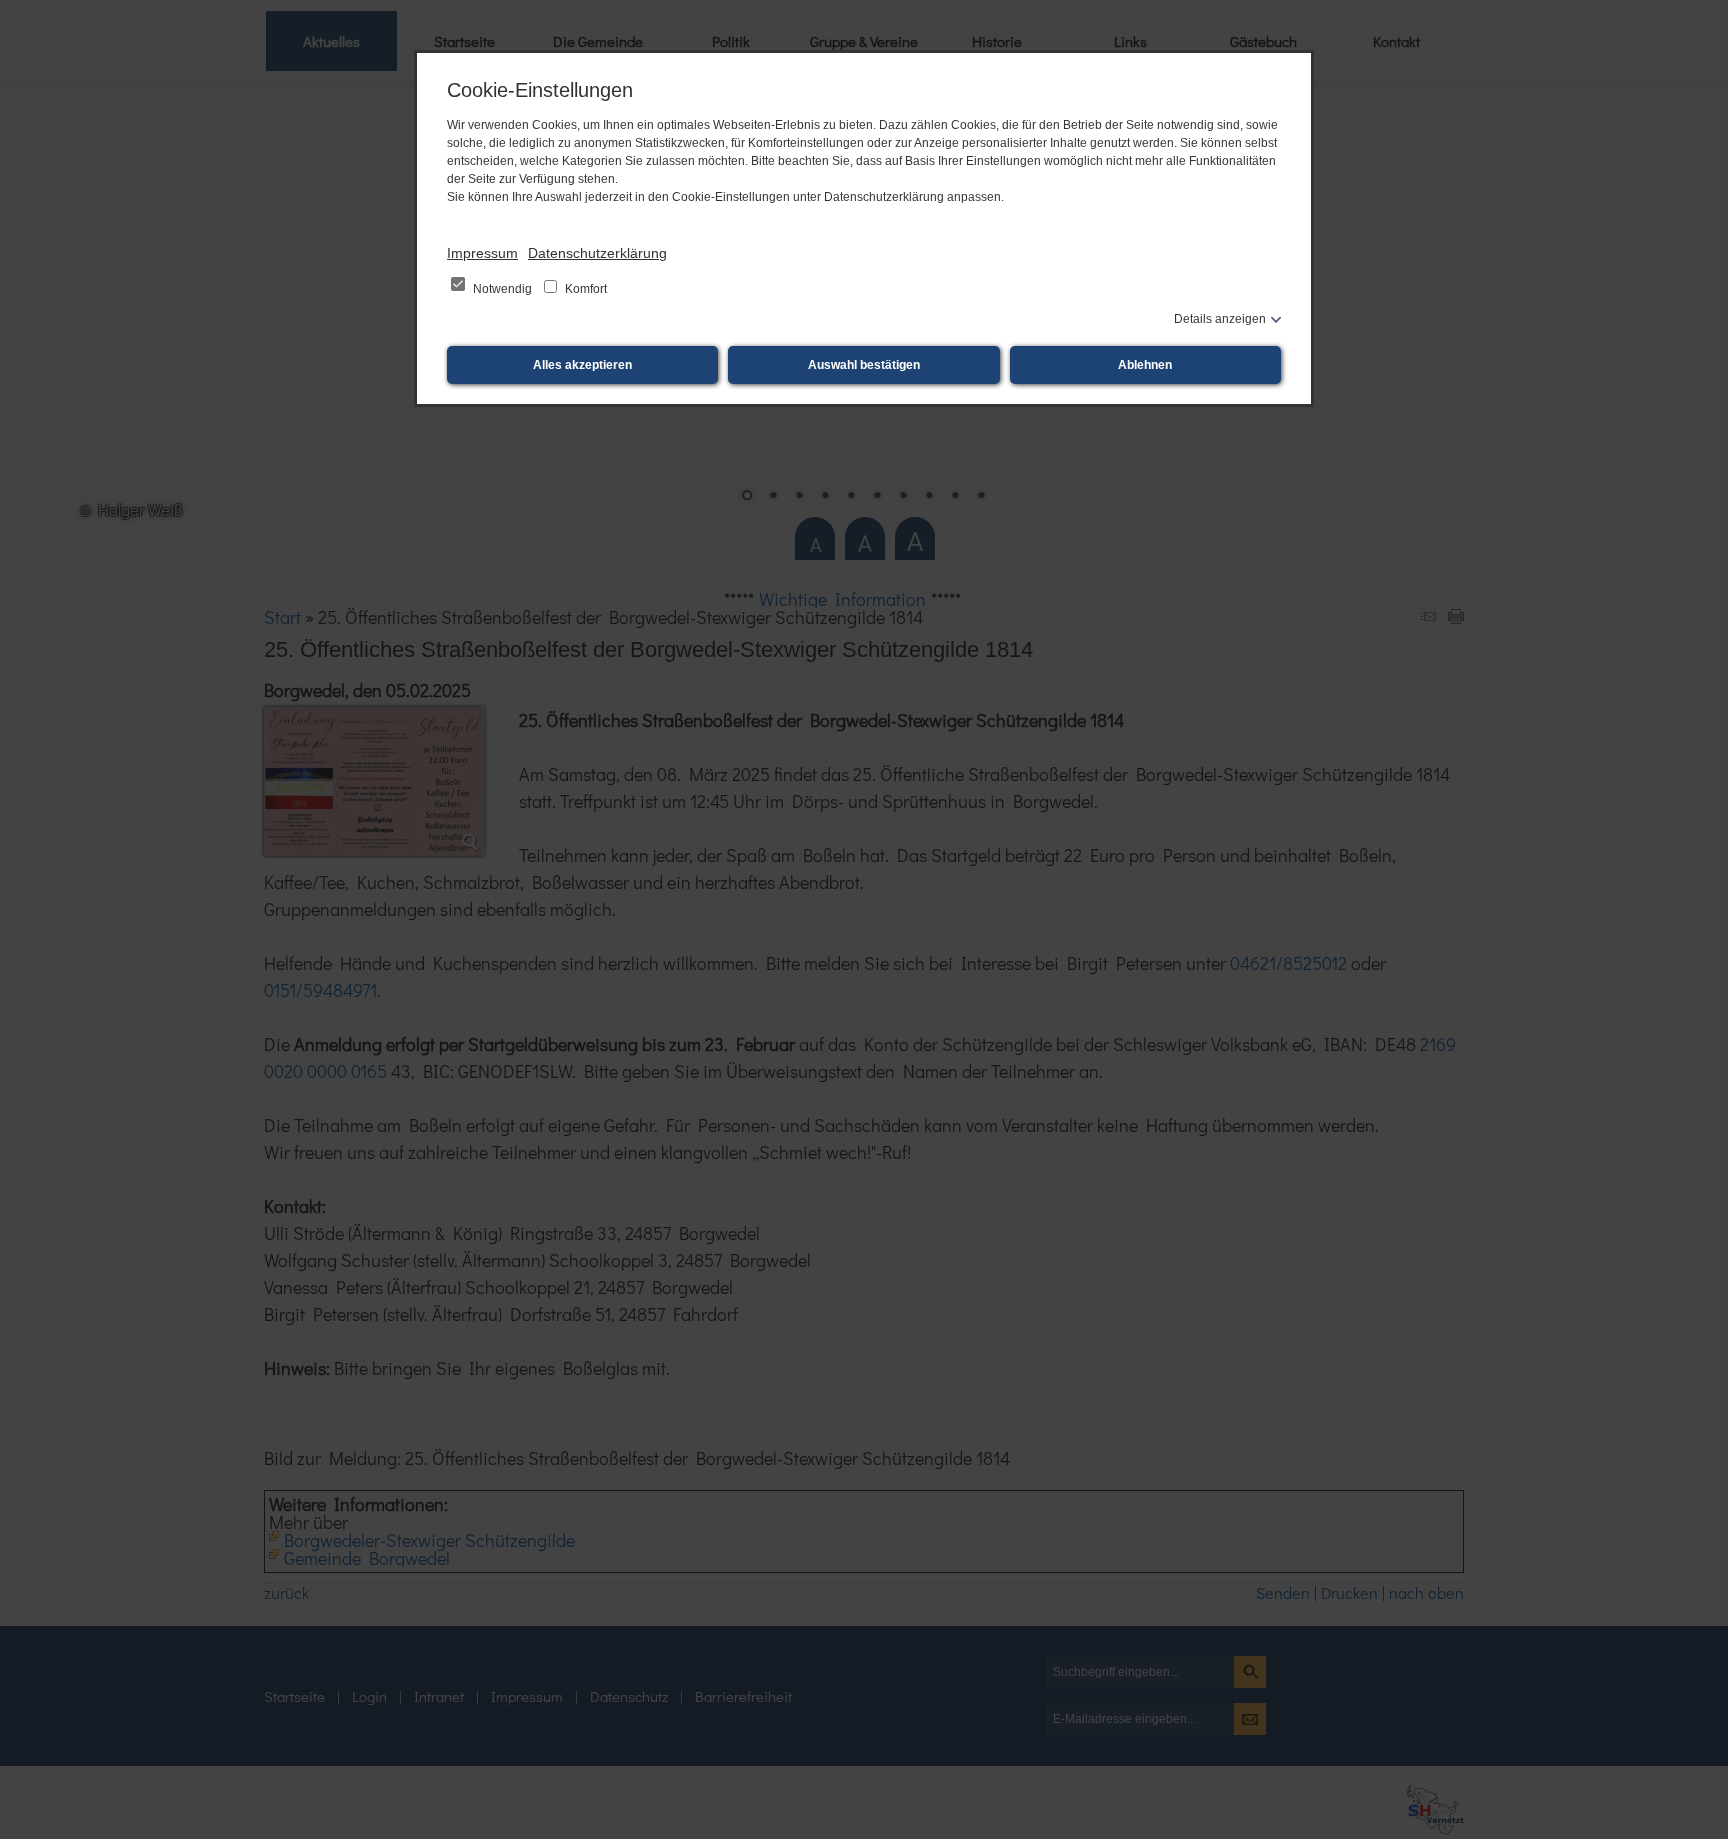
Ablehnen (1145, 365)
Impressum (482, 253)
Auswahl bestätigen (864, 365)
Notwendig (502, 289)
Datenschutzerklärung (597, 253)
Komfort (584, 289)
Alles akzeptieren (582, 365)
